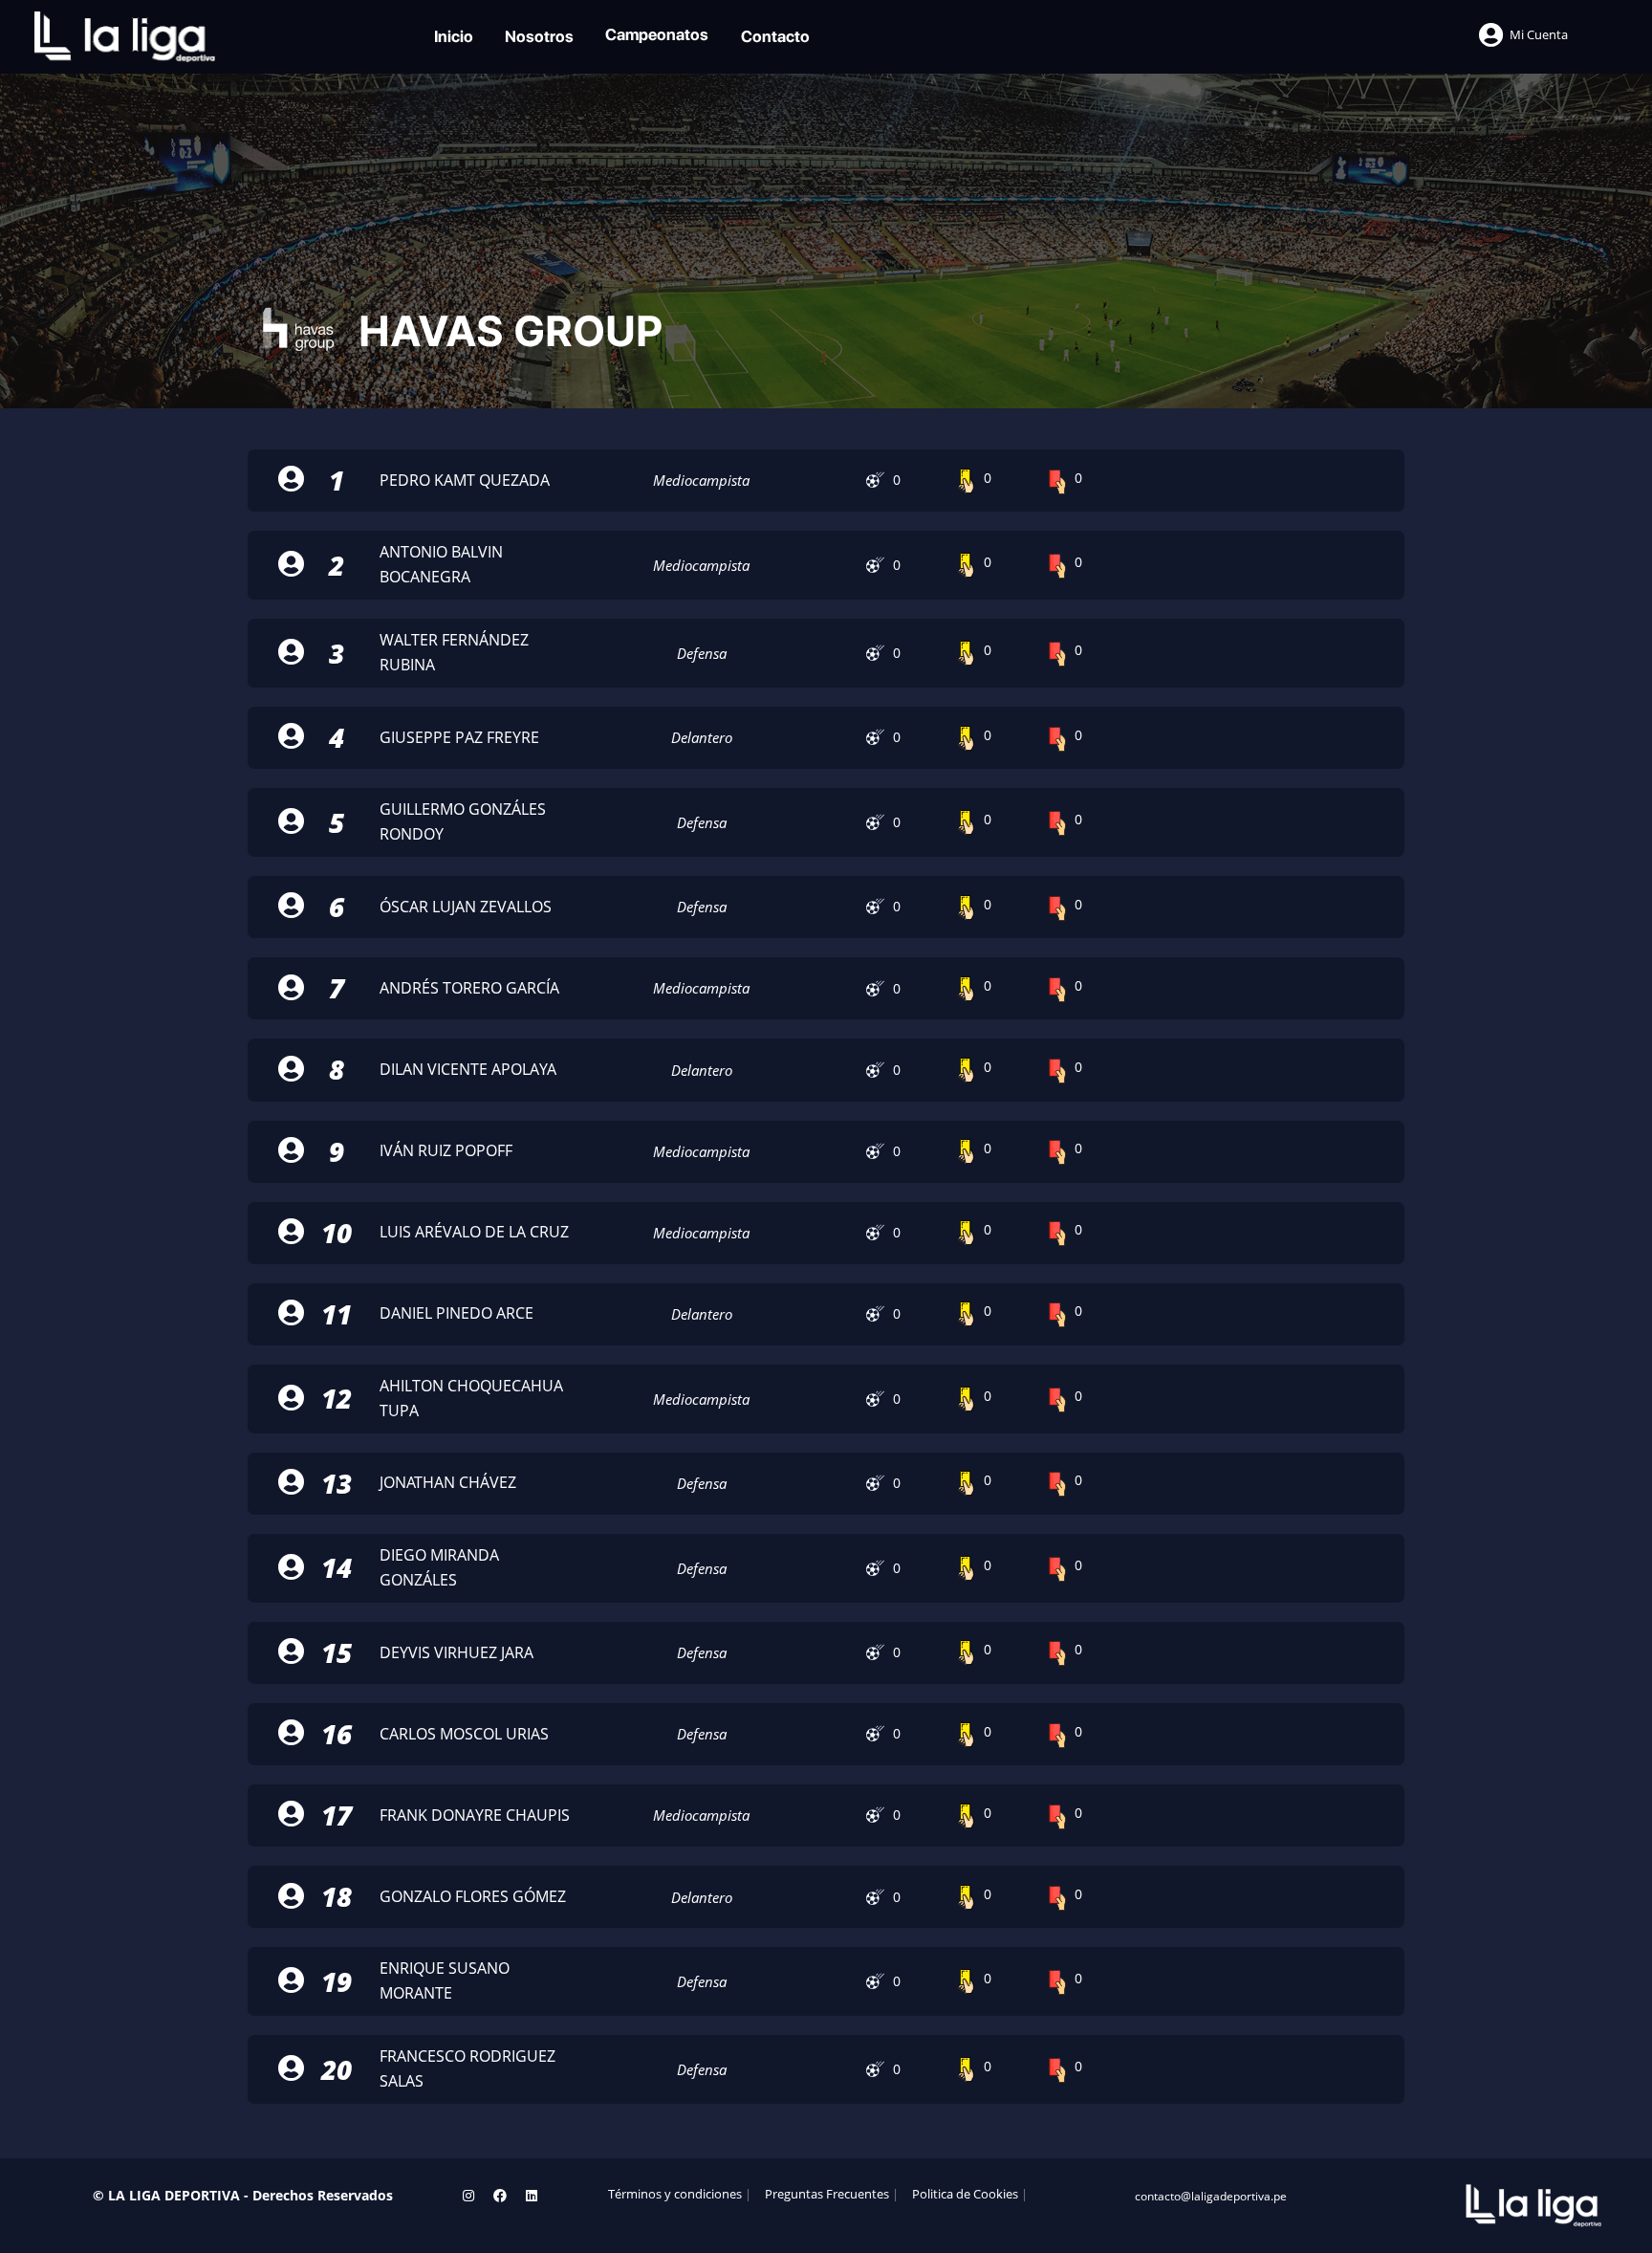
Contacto (775, 36)
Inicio (454, 36)
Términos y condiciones (675, 2194)
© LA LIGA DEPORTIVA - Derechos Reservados (243, 2195)
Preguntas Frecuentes (827, 2194)
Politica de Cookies (965, 2194)
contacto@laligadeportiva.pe (1211, 2196)
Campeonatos (657, 34)
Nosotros (539, 36)
